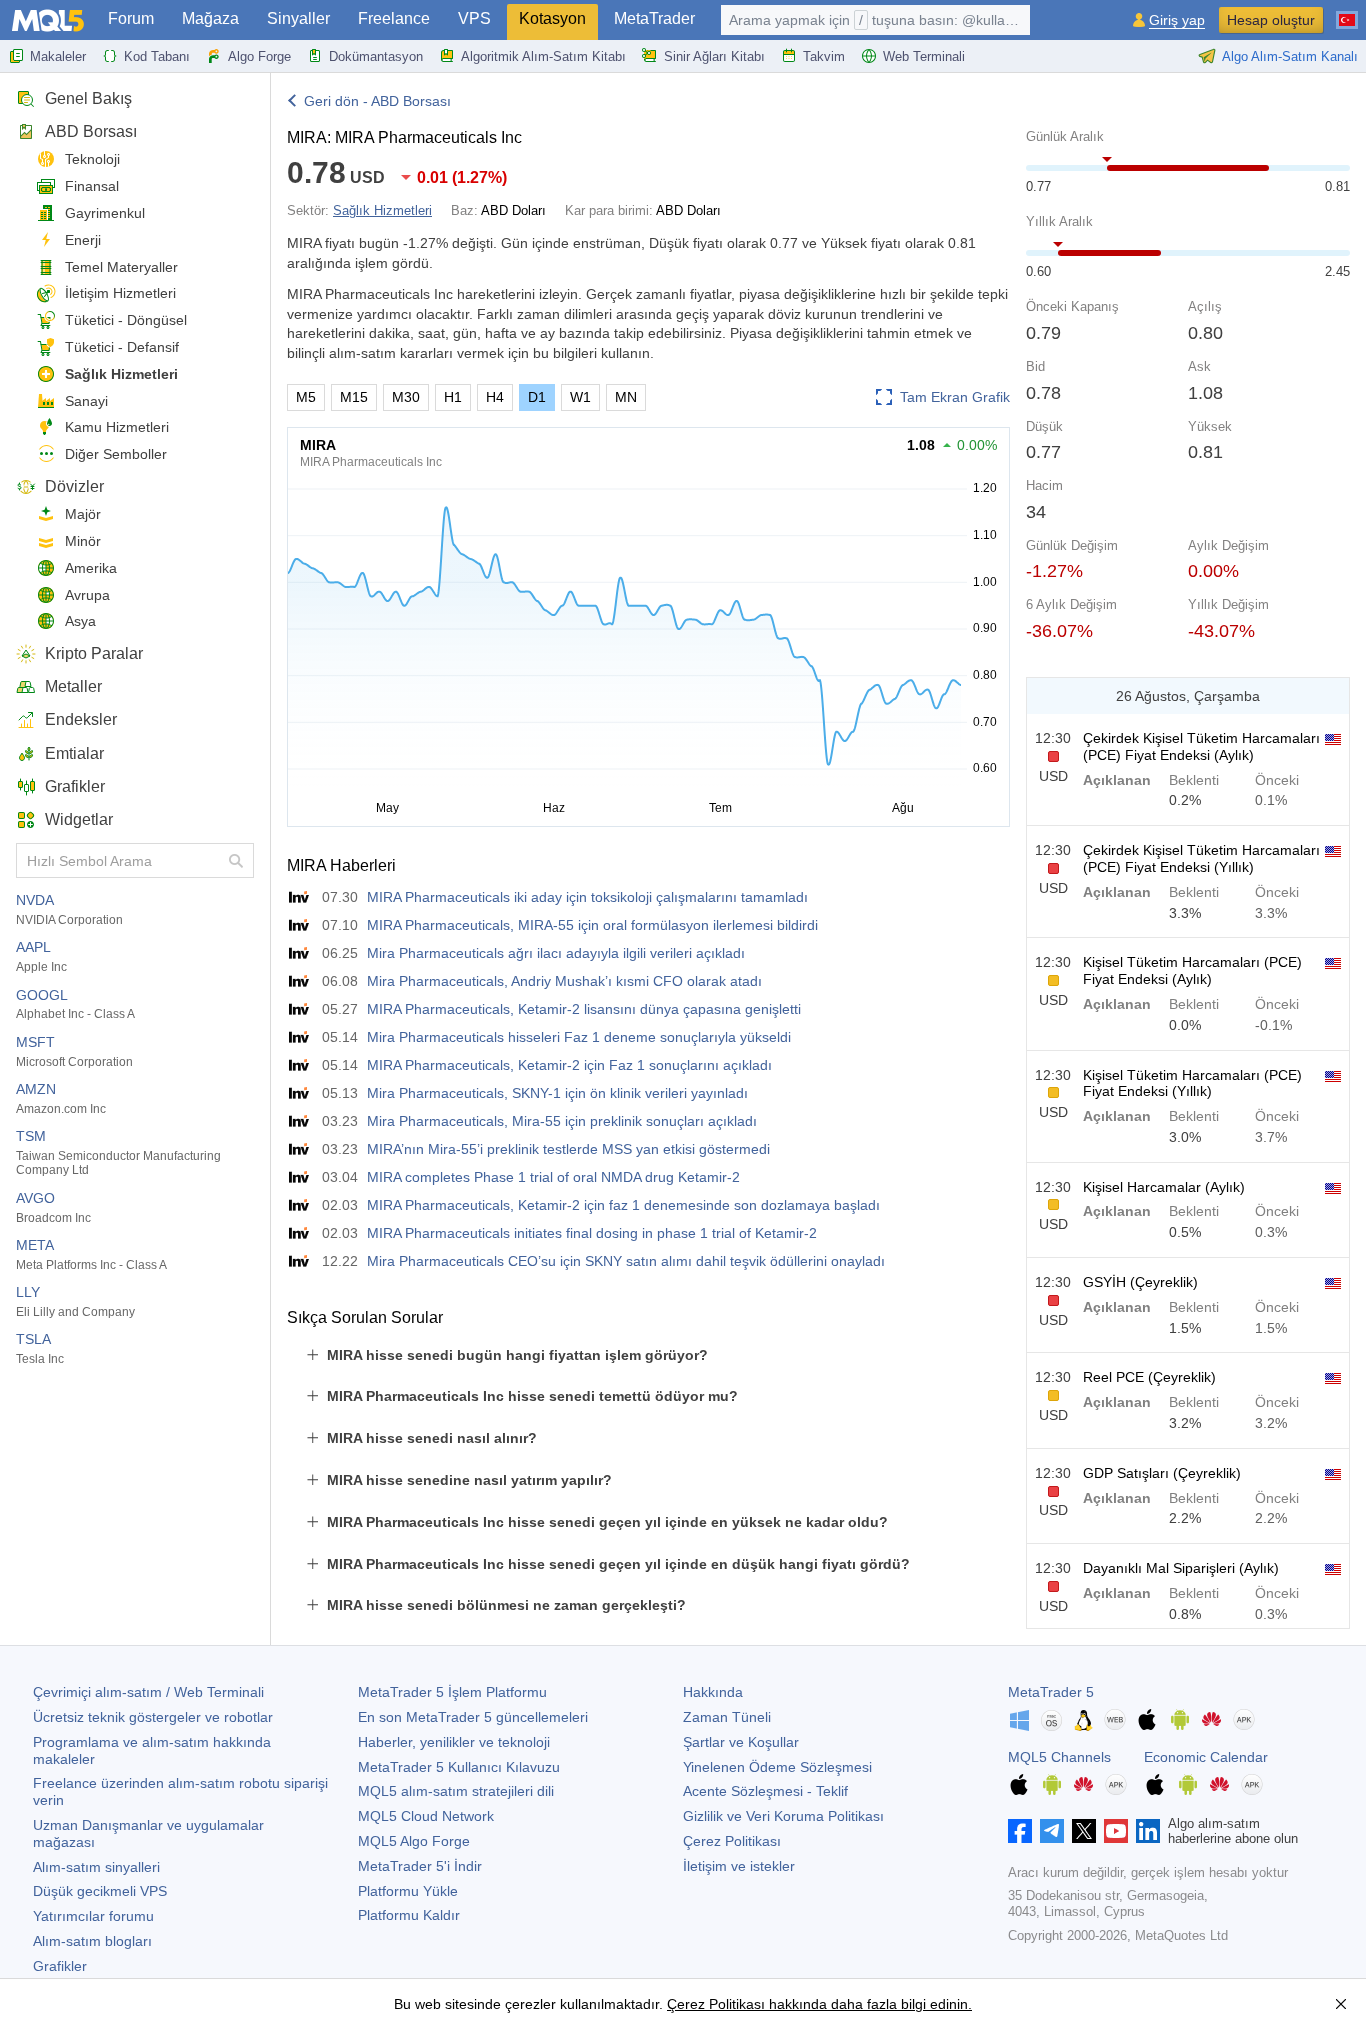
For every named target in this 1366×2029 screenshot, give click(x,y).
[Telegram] (1052, 1831)
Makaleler (58, 56)
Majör (83, 514)
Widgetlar (79, 819)
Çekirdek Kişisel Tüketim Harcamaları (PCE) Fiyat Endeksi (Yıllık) (1201, 858)
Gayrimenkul (105, 213)
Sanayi (86, 401)
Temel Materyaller (121, 267)
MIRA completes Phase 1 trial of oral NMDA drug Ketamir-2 (553, 1177)
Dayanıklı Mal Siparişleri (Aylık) (1181, 1568)
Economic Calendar (1206, 1757)
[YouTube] (1116, 1831)
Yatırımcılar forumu (93, 1916)
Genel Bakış (88, 98)
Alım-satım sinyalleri (96, 1867)
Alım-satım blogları (92, 1941)
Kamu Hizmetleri (117, 427)
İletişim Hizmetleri (120, 293)
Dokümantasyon (376, 56)
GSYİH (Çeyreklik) (1140, 1282)
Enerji (83, 240)
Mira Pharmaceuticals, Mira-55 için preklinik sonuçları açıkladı (562, 1121)
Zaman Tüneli (727, 1717)
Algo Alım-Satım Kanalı (1290, 56)
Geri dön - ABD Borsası (377, 101)
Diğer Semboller (116, 454)
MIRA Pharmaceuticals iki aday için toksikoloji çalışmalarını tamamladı (587, 897)
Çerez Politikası (732, 1841)
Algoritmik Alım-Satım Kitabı (543, 56)
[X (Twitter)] (1084, 1831)
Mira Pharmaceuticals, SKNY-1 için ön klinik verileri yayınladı (557, 1093)
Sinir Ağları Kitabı (714, 56)
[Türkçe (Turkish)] (1347, 12)
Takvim (824, 56)
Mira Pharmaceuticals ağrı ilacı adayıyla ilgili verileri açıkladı (556, 953)
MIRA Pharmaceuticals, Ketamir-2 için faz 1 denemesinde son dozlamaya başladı (623, 1205)
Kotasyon (552, 18)
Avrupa (87, 595)
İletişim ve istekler (739, 1866)
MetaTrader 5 (1051, 1692)
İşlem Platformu (452, 1692)
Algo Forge (259, 56)
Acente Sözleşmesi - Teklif (765, 1791)
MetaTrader (654, 18)
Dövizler (74, 486)
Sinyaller (298, 18)
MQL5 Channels (1059, 1757)
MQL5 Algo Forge (414, 1841)
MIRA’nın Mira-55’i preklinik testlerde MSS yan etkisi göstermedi (568, 1149)
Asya (80, 621)
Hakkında (713, 1692)
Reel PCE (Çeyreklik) (1149, 1377)
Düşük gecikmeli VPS (100, 1891)
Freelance (394, 18)
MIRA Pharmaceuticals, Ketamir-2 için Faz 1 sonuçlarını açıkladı (569, 1065)
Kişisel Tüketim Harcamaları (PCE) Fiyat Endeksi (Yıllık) (1192, 1083)
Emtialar (74, 753)
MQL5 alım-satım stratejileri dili (456, 1791)
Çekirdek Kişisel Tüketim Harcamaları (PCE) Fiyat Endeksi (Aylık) (1201, 746)
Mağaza (210, 18)
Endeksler (81, 719)
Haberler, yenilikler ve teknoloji (454, 1742)
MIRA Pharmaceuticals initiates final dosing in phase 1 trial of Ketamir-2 (592, 1233)
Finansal (92, 186)
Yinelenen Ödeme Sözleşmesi (777, 1767)
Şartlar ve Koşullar (741, 1742)
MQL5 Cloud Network (426, 1816)
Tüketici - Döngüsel (126, 320)
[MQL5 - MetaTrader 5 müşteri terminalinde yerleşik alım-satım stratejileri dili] (48, 20)
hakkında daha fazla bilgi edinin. (868, 2004)
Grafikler (75, 786)
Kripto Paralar (94, 653)
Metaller (73, 686)
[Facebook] (1020, 1831)
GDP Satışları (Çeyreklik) (1162, 1473)
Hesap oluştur (1271, 20)
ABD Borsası (91, 131)
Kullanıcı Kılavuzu (459, 1767)
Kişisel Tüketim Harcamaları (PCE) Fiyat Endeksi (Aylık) (1192, 970)
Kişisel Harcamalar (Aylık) (1164, 1187)
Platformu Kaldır (409, 1915)
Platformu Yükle (408, 1891)
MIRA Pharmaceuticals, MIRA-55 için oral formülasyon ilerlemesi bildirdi (592, 925)
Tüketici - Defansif (122, 347)
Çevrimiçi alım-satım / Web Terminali (148, 1692)
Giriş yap (1177, 20)
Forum (131, 18)
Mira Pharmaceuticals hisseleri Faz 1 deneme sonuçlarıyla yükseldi (579, 1037)
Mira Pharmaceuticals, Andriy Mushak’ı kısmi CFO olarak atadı (564, 981)
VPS (474, 18)
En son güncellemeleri (473, 1717)
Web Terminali (924, 56)
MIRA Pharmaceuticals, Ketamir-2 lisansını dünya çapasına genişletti (584, 1009)
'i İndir (420, 1866)
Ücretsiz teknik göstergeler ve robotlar (153, 1717)
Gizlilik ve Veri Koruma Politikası (783, 1816)
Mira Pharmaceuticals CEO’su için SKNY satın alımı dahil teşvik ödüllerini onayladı (626, 1261)
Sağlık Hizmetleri (121, 374)
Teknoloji (92, 159)
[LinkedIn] (1148, 1831)
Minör (83, 541)
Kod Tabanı (157, 56)
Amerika (91, 568)
